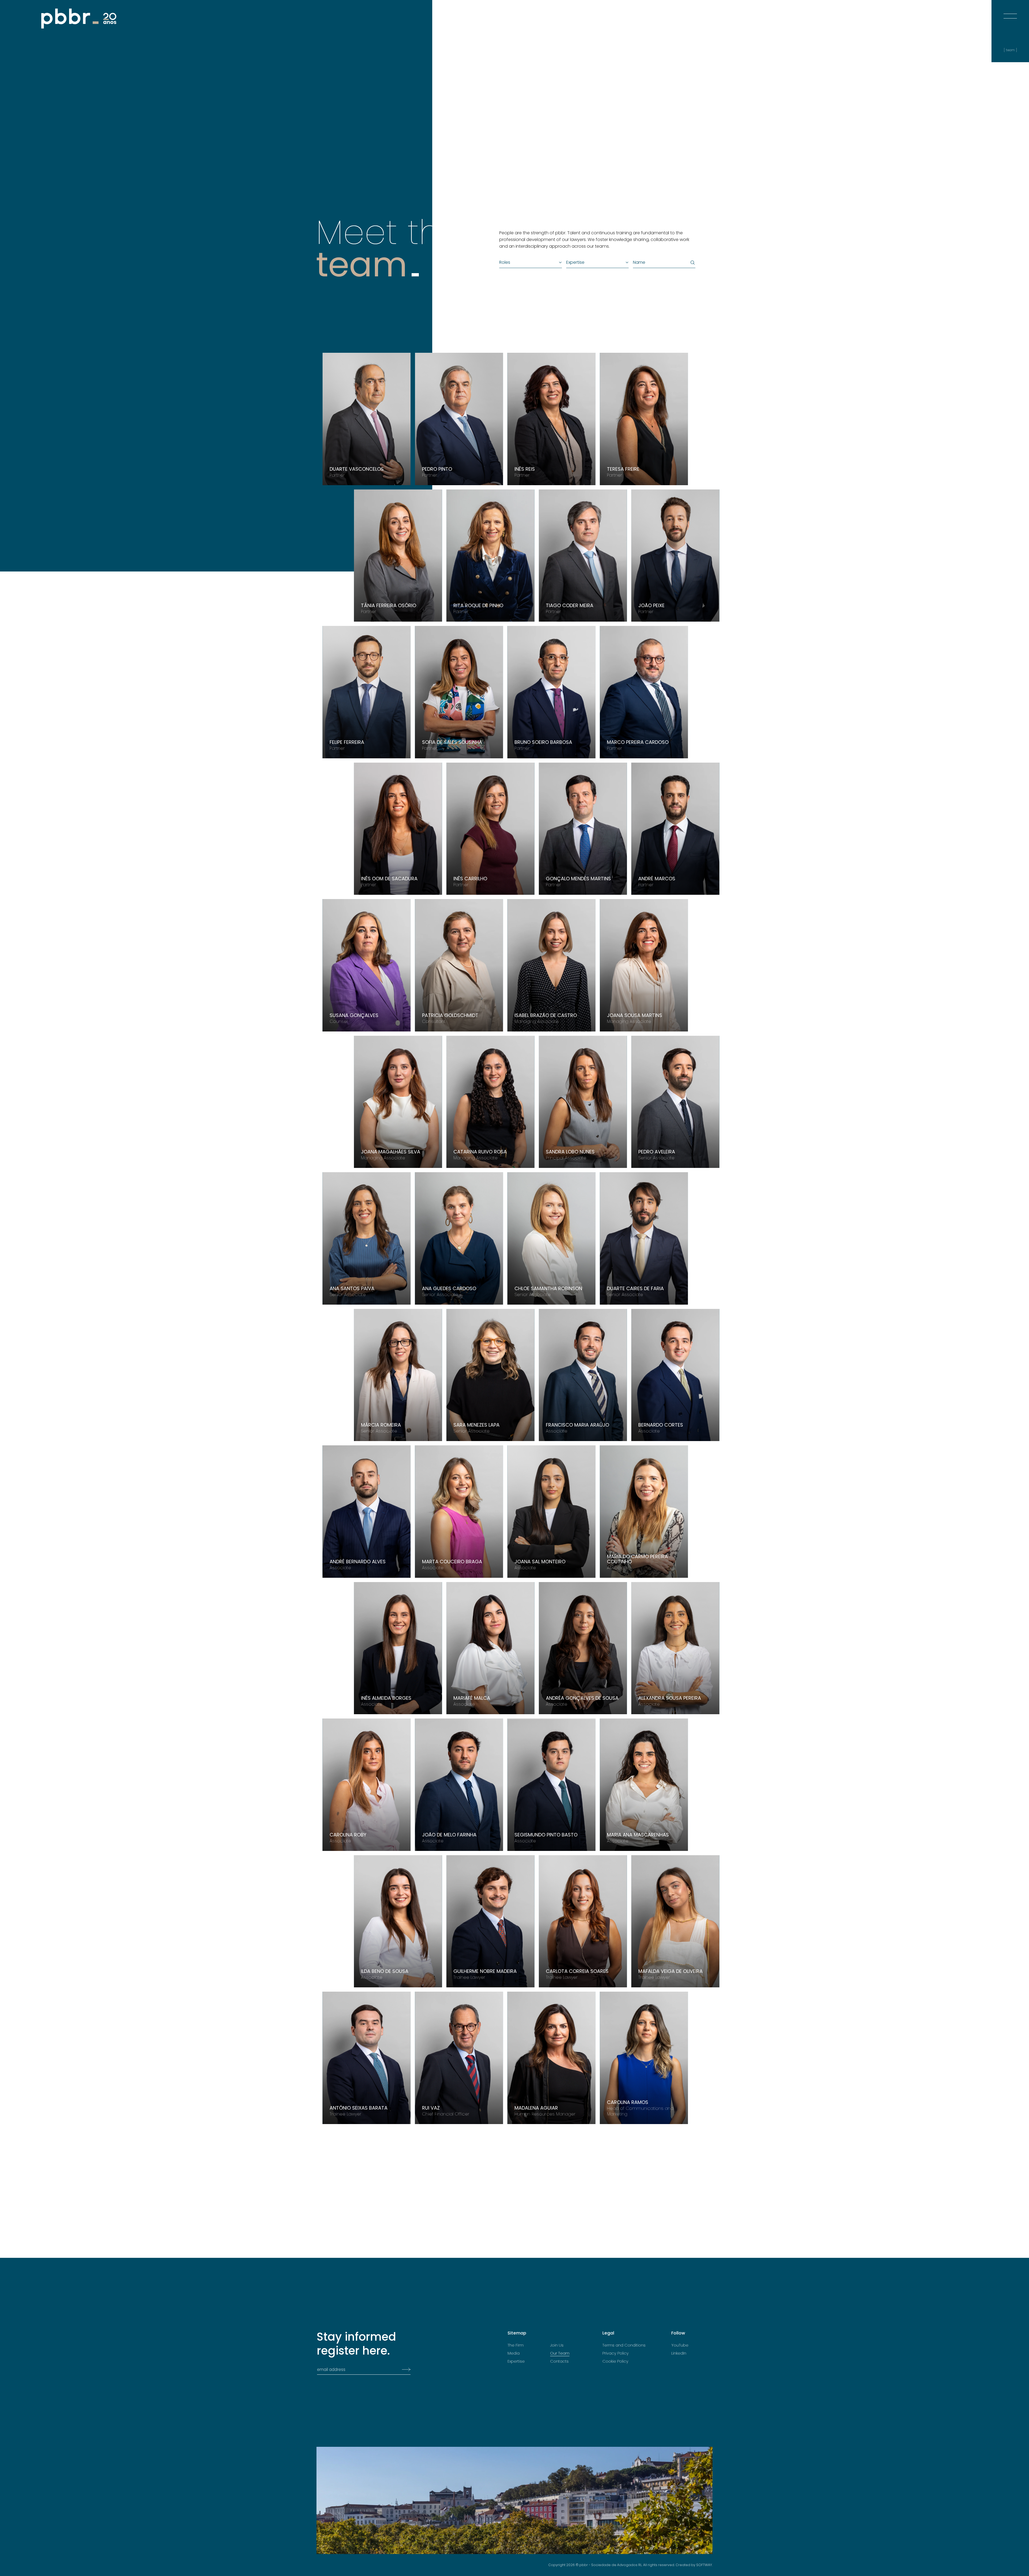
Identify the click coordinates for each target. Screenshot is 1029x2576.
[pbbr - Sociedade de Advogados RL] (79, 19)
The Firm (516, 2345)
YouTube (680, 2345)
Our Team (560, 2353)
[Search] (692, 263)
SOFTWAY (704, 2565)
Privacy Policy (616, 2353)
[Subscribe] (405, 2370)
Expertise (516, 2361)
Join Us (557, 2345)
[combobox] (528, 262)
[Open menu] (1010, 11)
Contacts (559, 2361)
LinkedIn (679, 2353)
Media (514, 2353)
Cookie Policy (615, 2361)
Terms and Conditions (624, 2345)
